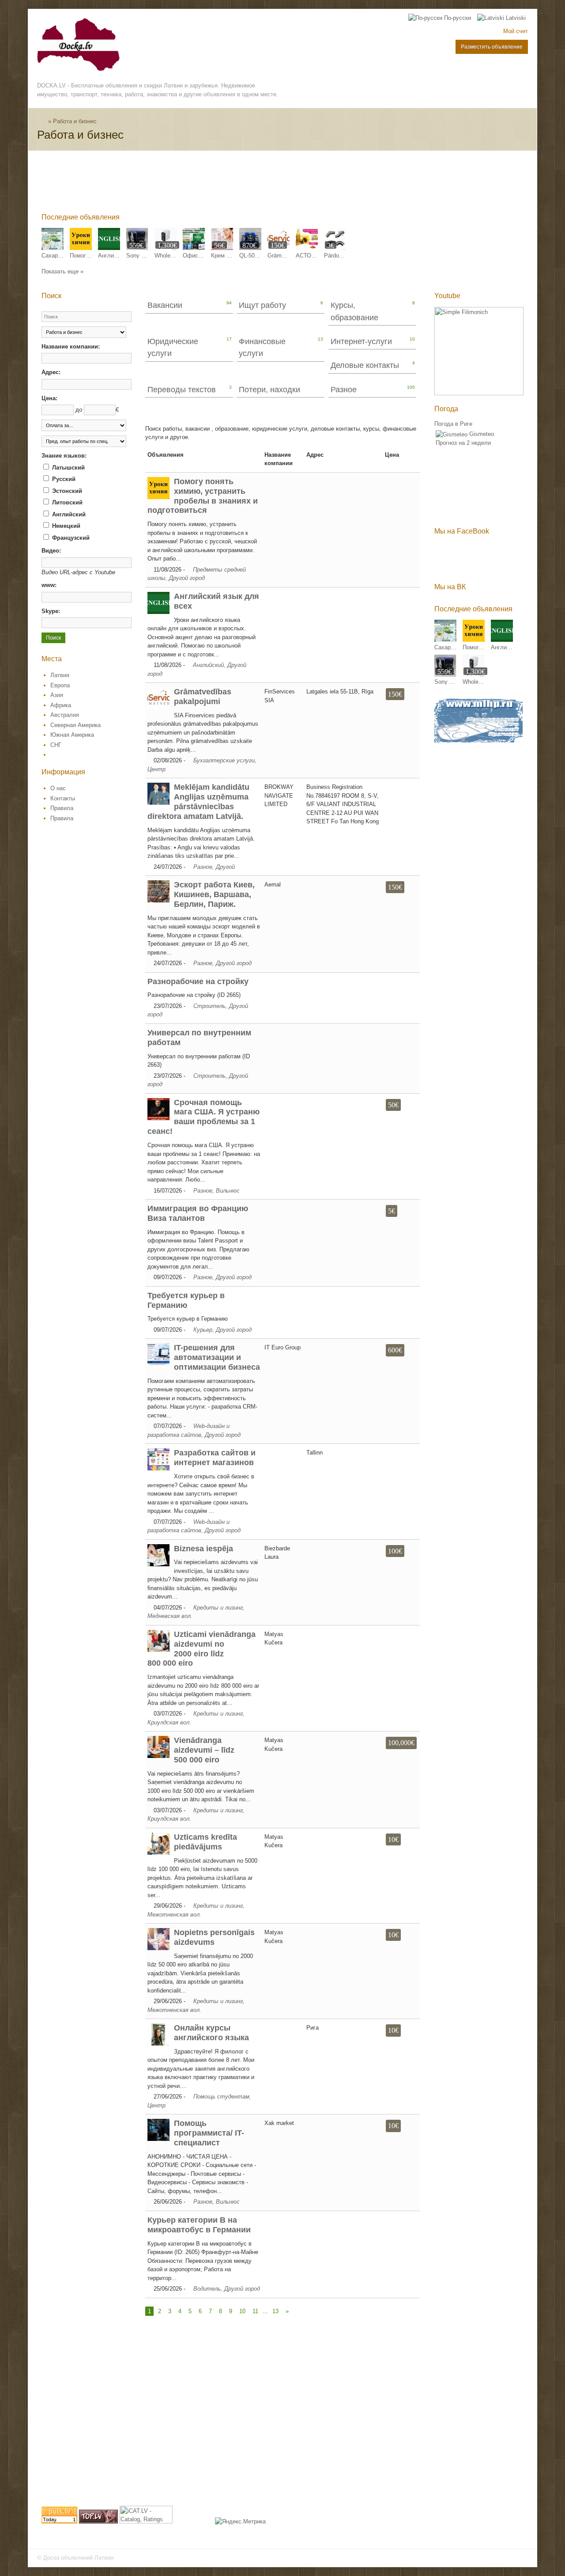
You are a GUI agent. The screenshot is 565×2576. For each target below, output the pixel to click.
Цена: (49, 398)
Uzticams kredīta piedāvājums (205, 1842)
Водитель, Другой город (227, 2289)
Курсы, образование (354, 311)
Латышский (68, 468)
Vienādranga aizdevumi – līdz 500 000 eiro (204, 1750)
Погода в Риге (453, 424)
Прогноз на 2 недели (463, 443)
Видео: (51, 551)
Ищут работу (262, 305)
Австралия (65, 715)
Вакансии (165, 305)
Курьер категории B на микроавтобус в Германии (199, 2225)
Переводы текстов (182, 390)
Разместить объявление (492, 47)
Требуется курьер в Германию (186, 1300)
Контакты (63, 798)
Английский (68, 514)
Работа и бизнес (75, 121)
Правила (62, 808)
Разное (344, 390)
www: (49, 585)
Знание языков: (64, 456)
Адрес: (51, 372)
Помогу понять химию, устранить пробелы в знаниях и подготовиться (203, 496)
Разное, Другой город (222, 963)
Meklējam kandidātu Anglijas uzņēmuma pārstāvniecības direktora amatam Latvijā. (198, 802)
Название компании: (71, 347)
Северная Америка (75, 725)
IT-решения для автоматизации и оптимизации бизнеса (217, 1357)
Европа (60, 685)
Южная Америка (72, 735)
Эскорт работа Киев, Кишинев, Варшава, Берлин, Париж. (214, 894)
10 (242, 2311)
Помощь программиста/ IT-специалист (209, 2133)
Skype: (51, 611)
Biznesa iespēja (203, 1549)
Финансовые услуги (262, 347)
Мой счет (516, 31)
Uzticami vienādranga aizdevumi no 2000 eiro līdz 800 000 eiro (202, 1649)
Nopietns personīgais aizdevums (214, 1937)
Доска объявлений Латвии (78, 2558)
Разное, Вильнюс (217, 1191)
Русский (63, 479)
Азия (57, 695)
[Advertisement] (202, 184)
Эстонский (66, 491)
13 (275, 2311)
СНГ (56, 745)
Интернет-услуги (361, 341)
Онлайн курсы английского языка (211, 2033)
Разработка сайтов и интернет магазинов (215, 1458)
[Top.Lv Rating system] (98, 2521)
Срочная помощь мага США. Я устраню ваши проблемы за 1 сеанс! (203, 1117)
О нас (58, 788)
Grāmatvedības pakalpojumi (203, 697)
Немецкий (65, 526)
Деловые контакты (365, 365)
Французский (70, 538)
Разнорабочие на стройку (198, 981)
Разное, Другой (214, 867)
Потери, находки (269, 390)
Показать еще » (62, 271)
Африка (61, 705)
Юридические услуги (173, 347)
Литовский (66, 502)
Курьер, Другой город (222, 1330)
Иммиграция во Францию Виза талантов (198, 1213)
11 (255, 2311)
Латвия (60, 675)
